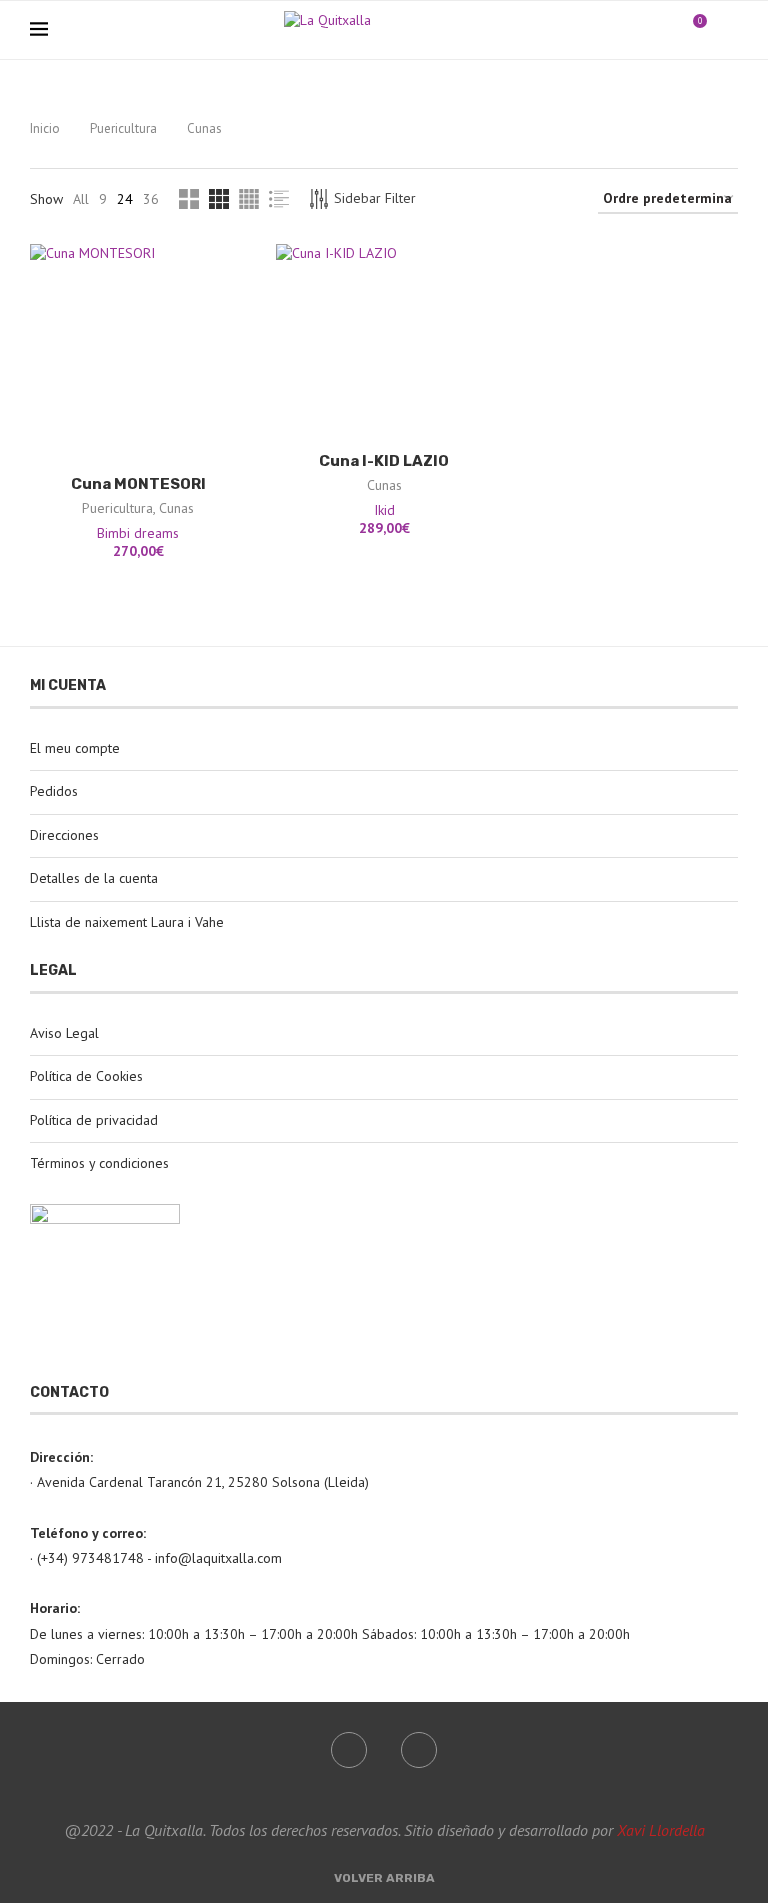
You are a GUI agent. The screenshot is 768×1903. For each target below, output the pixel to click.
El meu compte (75, 748)
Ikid (384, 510)
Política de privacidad (94, 1120)
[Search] (728, 30)
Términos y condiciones (99, 1163)
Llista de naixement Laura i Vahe (127, 922)
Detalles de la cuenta (94, 878)
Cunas (176, 508)
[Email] (662, 30)
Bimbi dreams (138, 533)
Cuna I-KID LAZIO (384, 461)
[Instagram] (641, 30)
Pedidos (54, 791)
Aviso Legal (64, 1033)
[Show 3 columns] (219, 199)
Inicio (45, 128)
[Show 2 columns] (189, 199)
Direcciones (64, 835)
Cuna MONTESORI (138, 484)
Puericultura (123, 128)
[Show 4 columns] (249, 199)
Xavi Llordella (661, 1830)
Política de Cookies (86, 1076)
